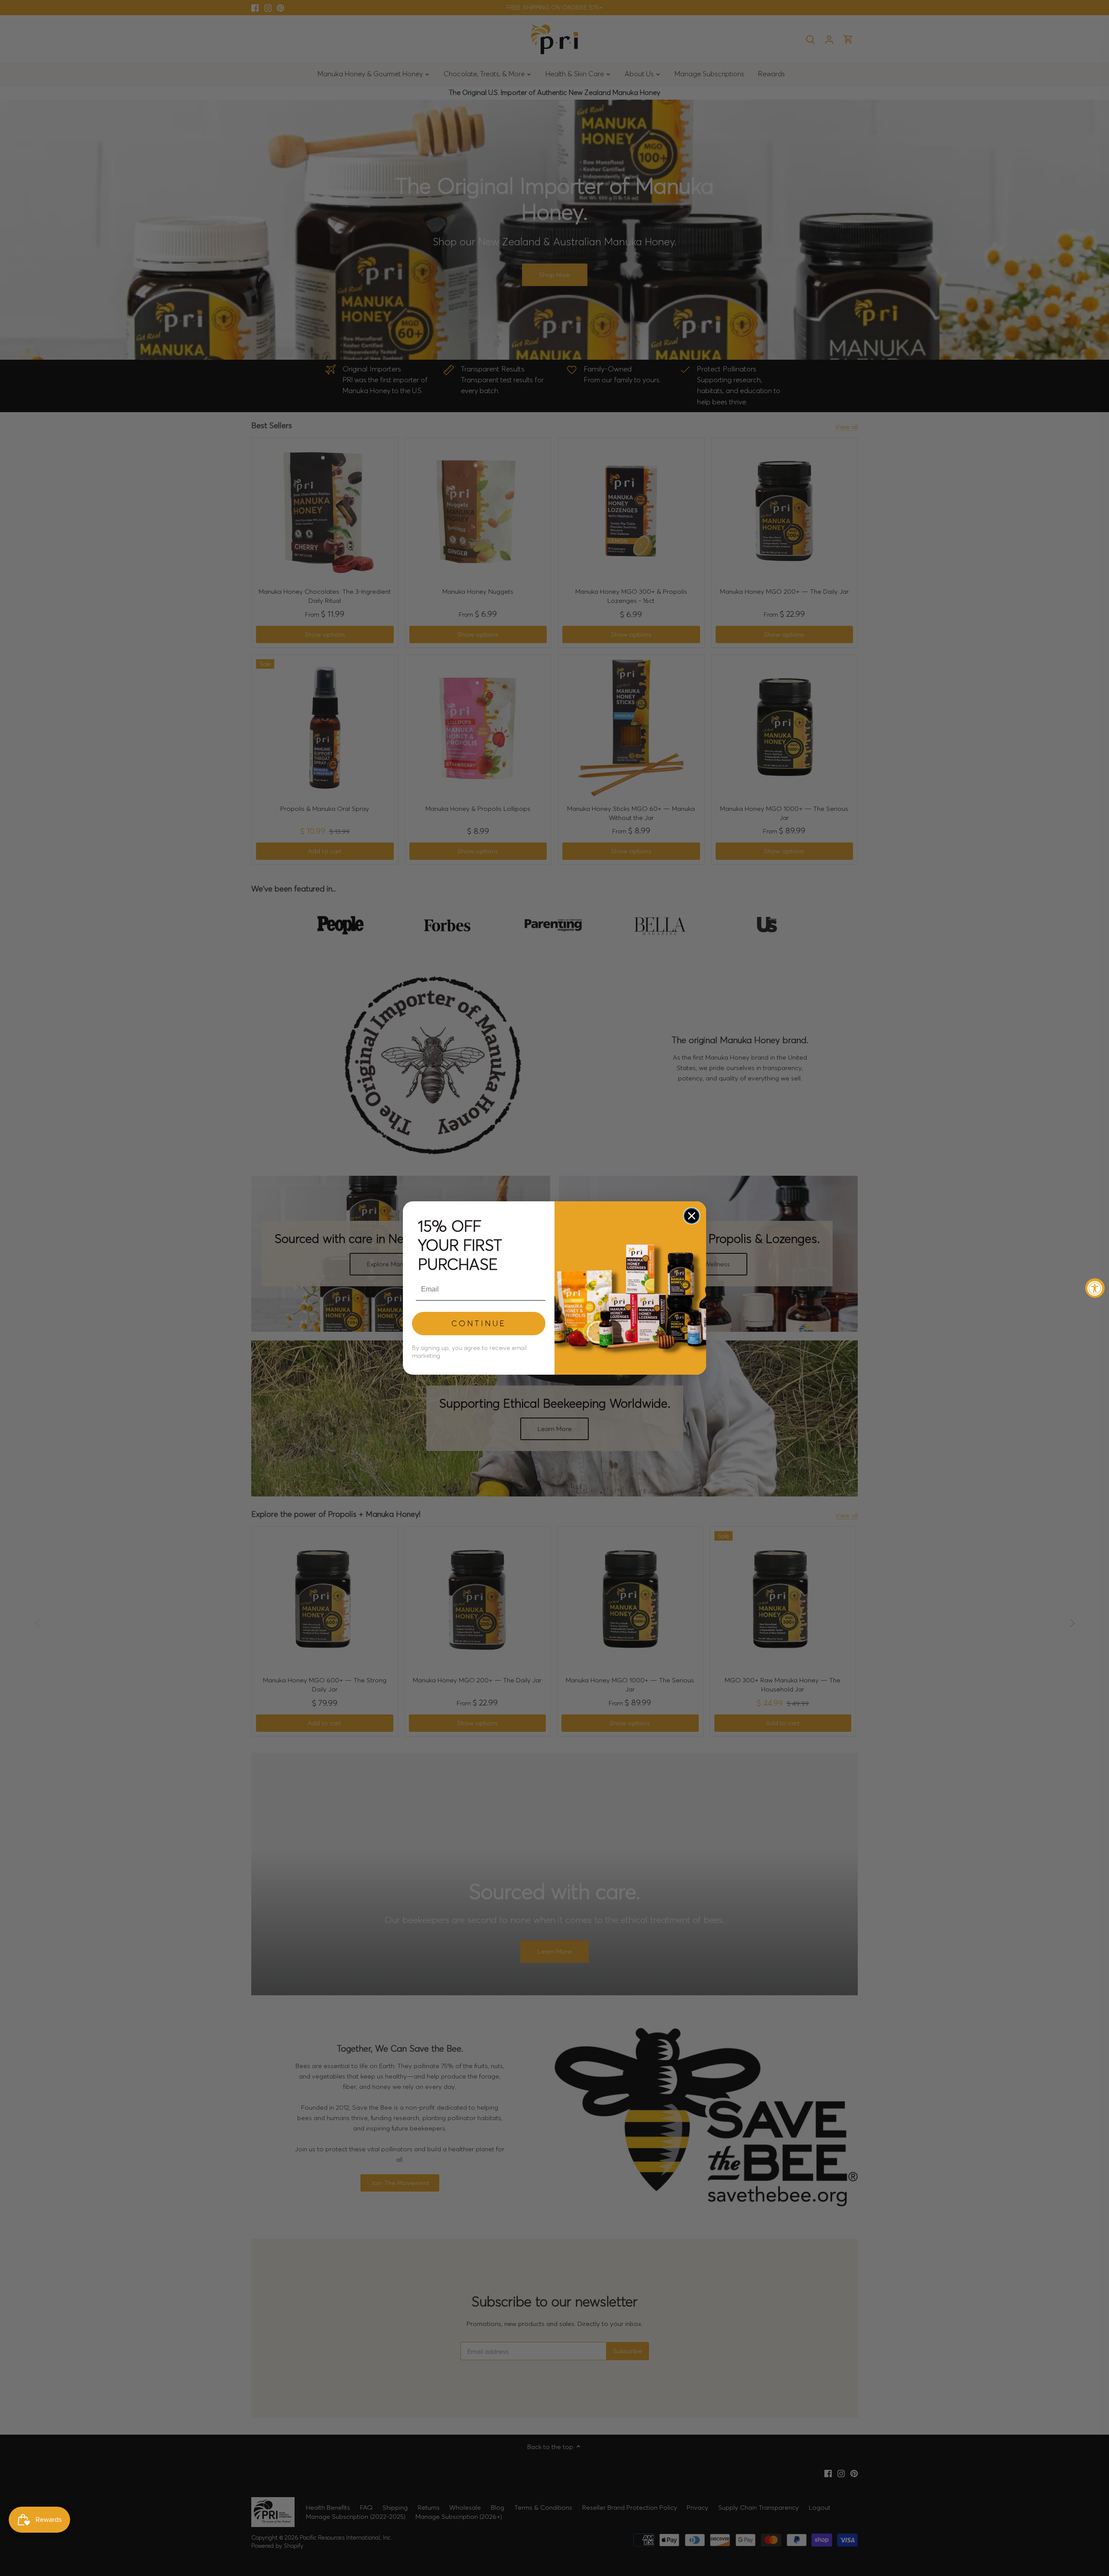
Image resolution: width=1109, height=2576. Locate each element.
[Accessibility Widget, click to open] (1095, 1288)
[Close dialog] (692, 1216)
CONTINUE (479, 1323)
